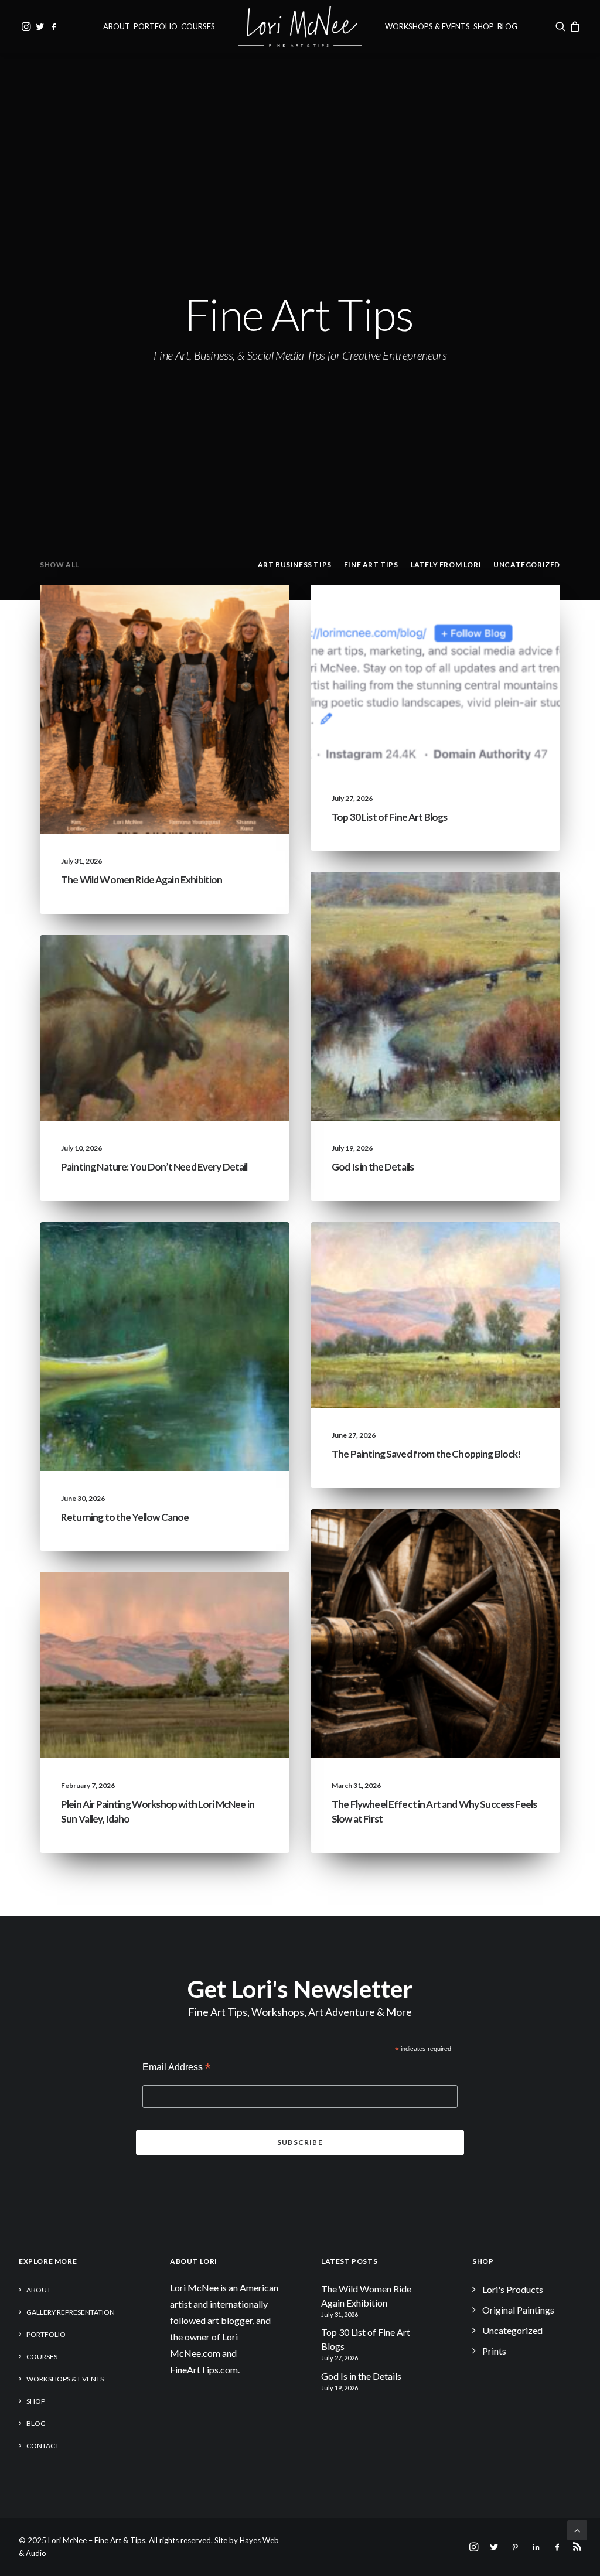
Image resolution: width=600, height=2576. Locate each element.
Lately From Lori (233, 613)
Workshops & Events (427, 26)
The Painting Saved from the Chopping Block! (426, 1454)
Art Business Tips (504, 1537)
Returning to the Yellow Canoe (125, 1517)
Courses (198, 26)
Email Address (176, 2068)
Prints (494, 2351)
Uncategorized (161, 613)
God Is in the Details (373, 1167)
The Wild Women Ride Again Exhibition (142, 880)
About (117, 26)
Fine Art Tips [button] (371, 564)
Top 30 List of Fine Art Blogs (389, 817)
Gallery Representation (71, 2312)
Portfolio (156, 26)
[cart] (575, 26)
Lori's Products (513, 2289)
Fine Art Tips (512, 613)
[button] (26, 26)
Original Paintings (518, 2310)
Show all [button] (59, 564)
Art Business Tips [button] (295, 564)
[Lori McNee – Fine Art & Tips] (300, 26)
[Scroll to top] (577, 2529)
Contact (43, 2446)
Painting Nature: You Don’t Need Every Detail (154, 1167)
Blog (507, 26)
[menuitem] (26, 26)
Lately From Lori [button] (446, 564)
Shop (484, 26)
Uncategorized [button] (527, 564)
